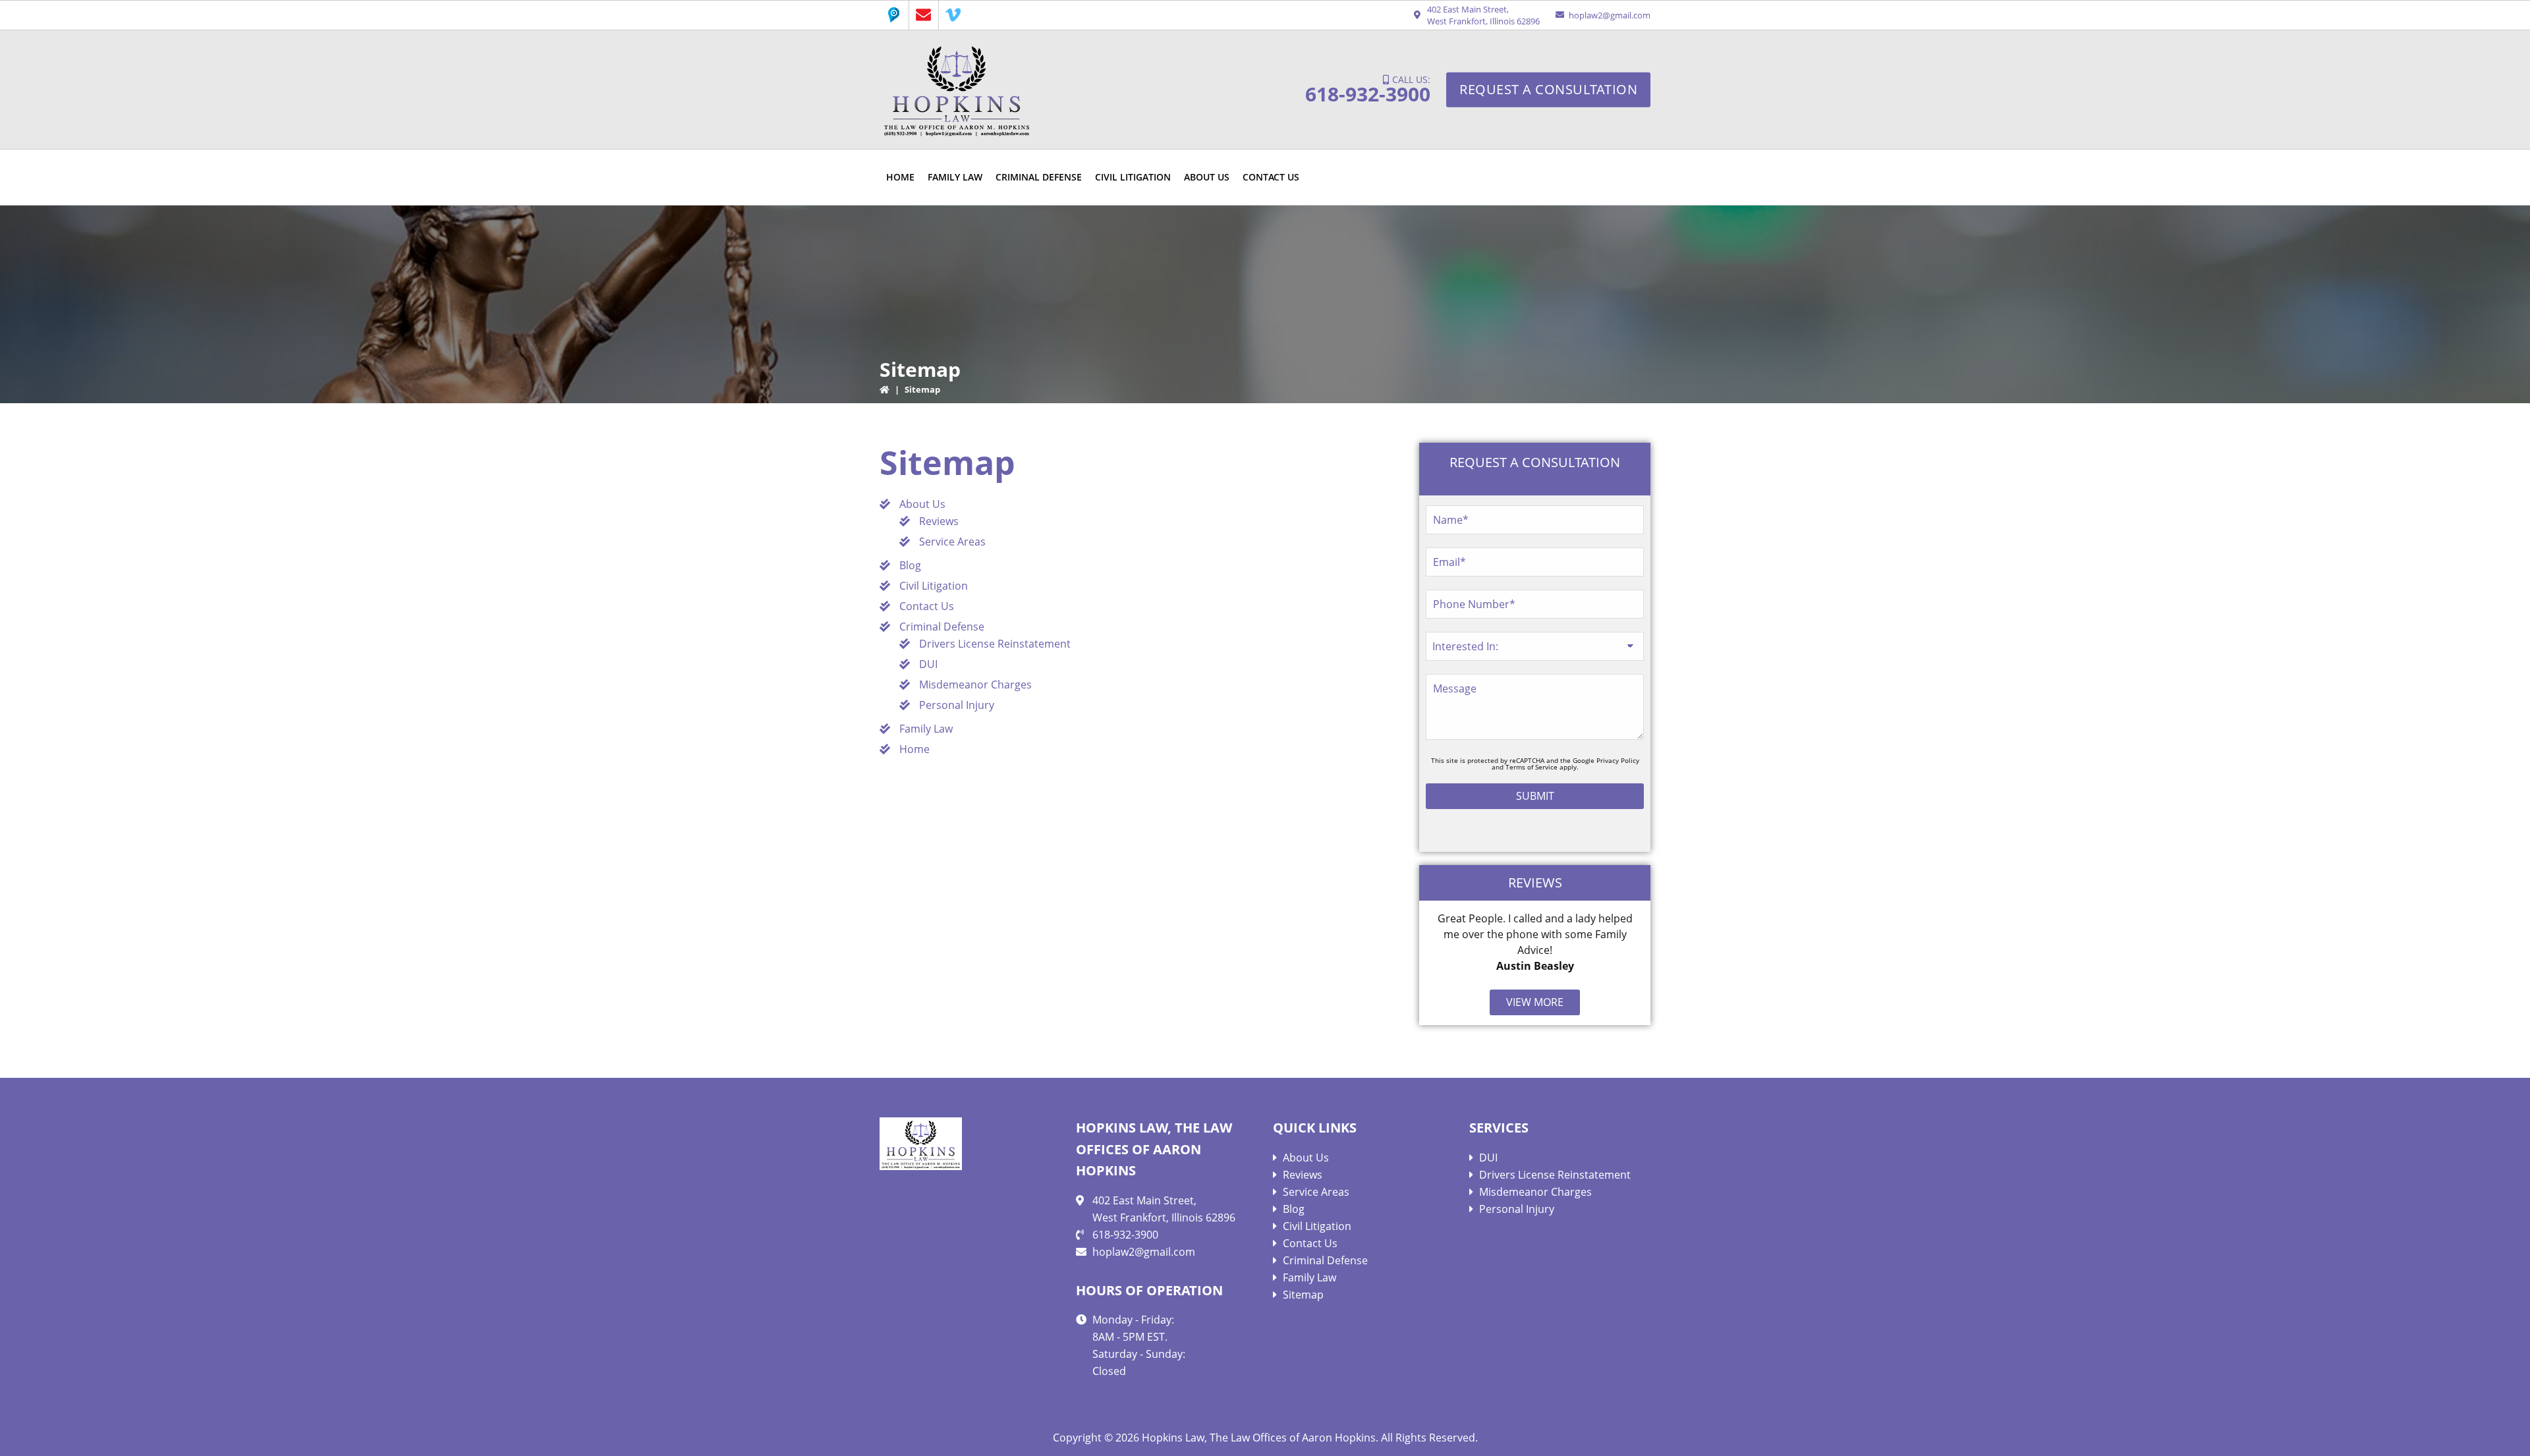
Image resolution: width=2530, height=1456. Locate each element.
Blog (910, 565)
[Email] (924, 15)
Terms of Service (1532, 767)
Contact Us (927, 606)
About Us (922, 504)
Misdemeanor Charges (975, 685)
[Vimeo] (953, 15)
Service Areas (952, 542)
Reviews (939, 521)
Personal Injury (957, 705)
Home (914, 749)
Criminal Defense (942, 627)
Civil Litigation (934, 586)
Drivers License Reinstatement (995, 644)
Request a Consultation (1548, 89)
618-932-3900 (1368, 94)
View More (1535, 1002)
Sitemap (1303, 1295)
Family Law (926, 729)
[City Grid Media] (894, 15)
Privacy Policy (1618, 760)
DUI (928, 664)
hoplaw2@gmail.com (1610, 15)
